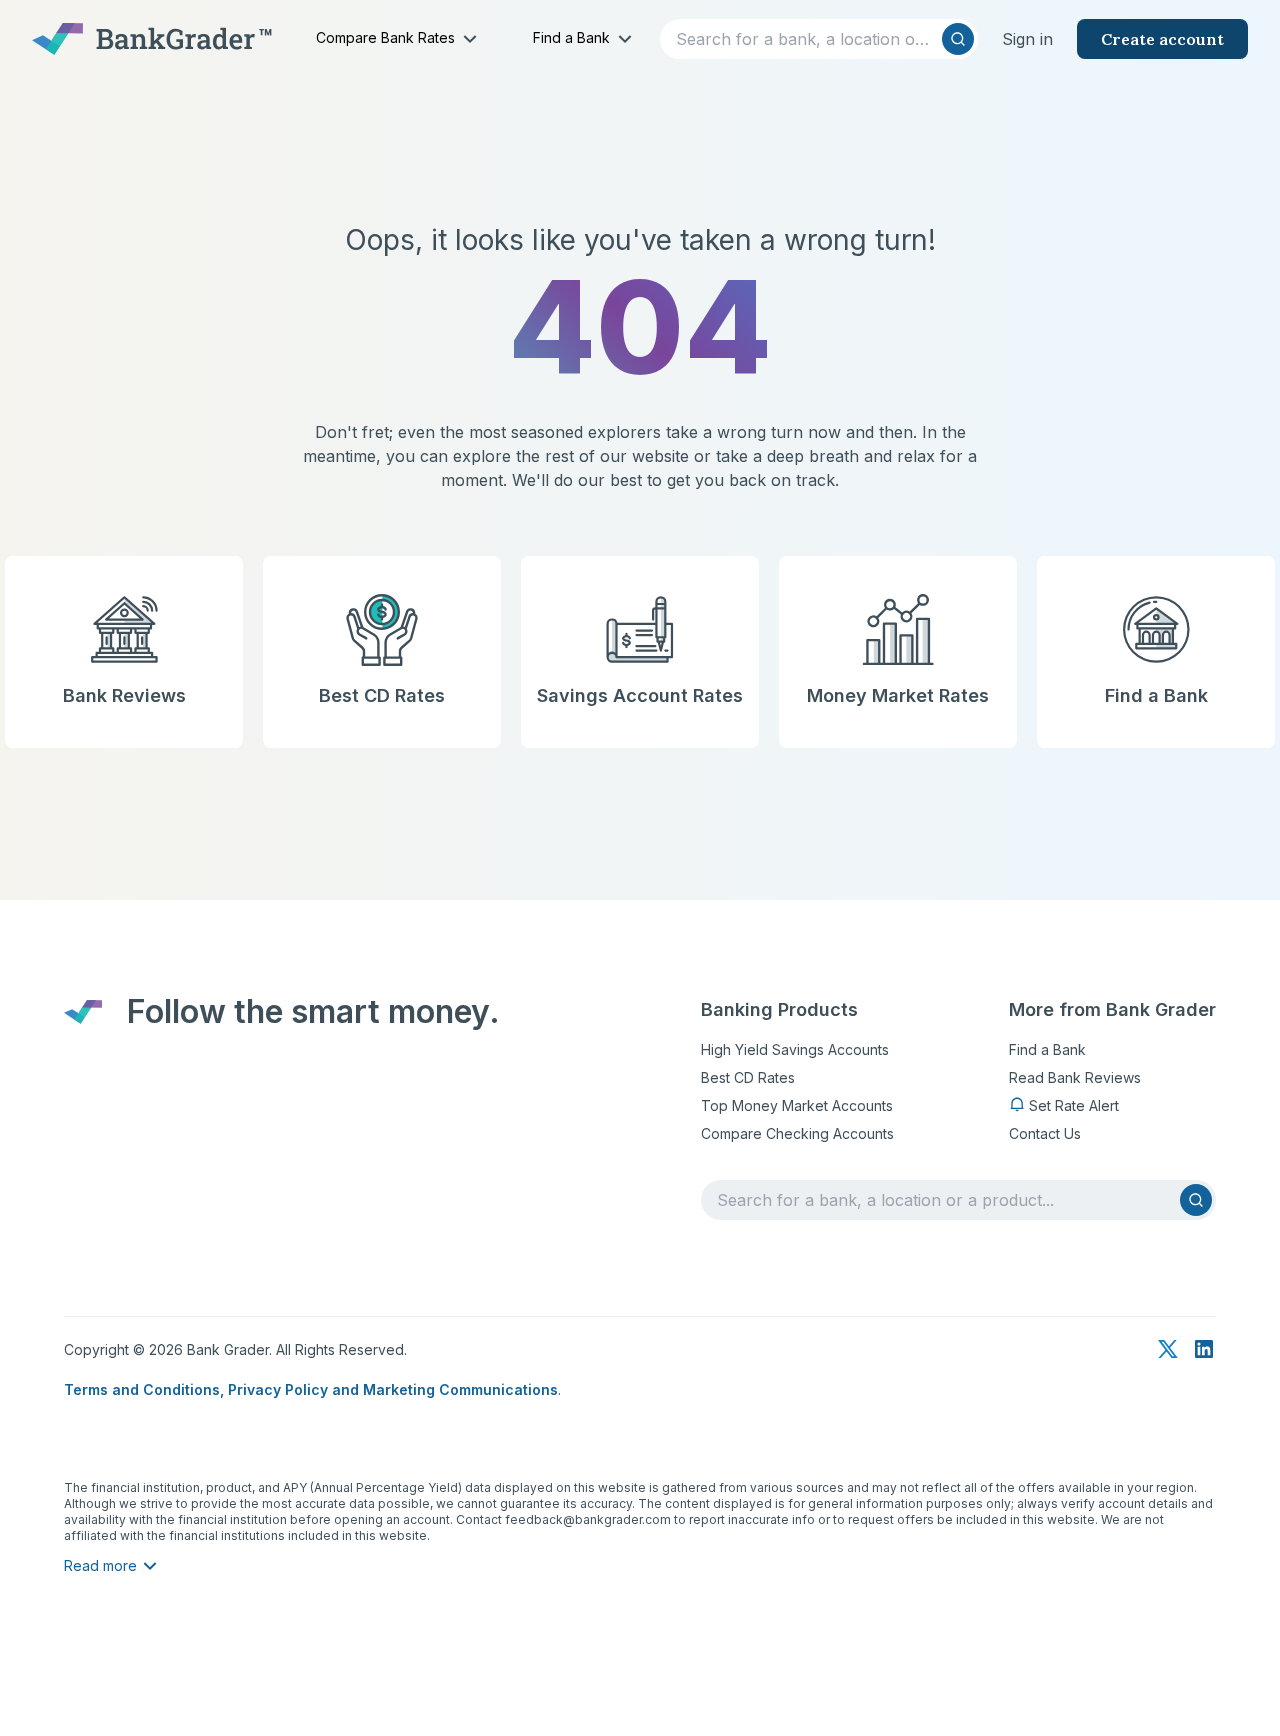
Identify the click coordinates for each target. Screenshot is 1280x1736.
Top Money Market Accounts (797, 1105)
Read (100, 1565)
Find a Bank (1047, 1049)
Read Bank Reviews (1075, 1077)
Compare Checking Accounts (797, 1133)
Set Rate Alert (1074, 1105)
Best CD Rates (748, 1077)
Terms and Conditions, (146, 1389)
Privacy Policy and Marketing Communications (393, 1389)
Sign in (1027, 39)
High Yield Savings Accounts (795, 1049)
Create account (1162, 39)
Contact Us (1045, 1133)
